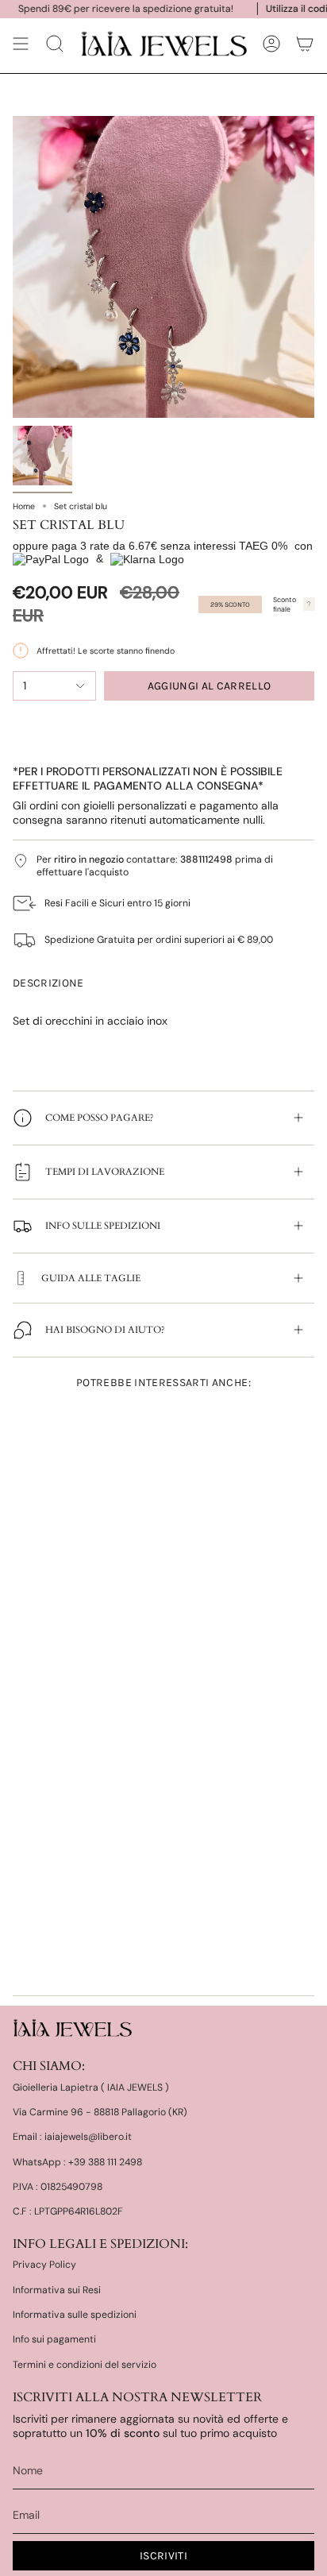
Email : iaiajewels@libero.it (72, 2137)
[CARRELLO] (305, 44)
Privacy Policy (44, 2265)
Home (24, 506)
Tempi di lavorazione (105, 1172)
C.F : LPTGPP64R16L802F (68, 2211)
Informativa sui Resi (57, 2290)
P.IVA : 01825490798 (58, 2187)
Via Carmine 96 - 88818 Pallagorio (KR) (100, 2112)
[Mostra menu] (21, 44)
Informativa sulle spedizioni (75, 2315)
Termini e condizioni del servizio (85, 2365)
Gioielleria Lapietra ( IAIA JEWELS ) (91, 2087)
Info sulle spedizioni (103, 1226)
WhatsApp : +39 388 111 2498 (77, 2162)
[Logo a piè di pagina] (72, 2028)
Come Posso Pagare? (100, 1118)
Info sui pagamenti (54, 2339)
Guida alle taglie (91, 1278)
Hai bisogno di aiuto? (105, 1330)
